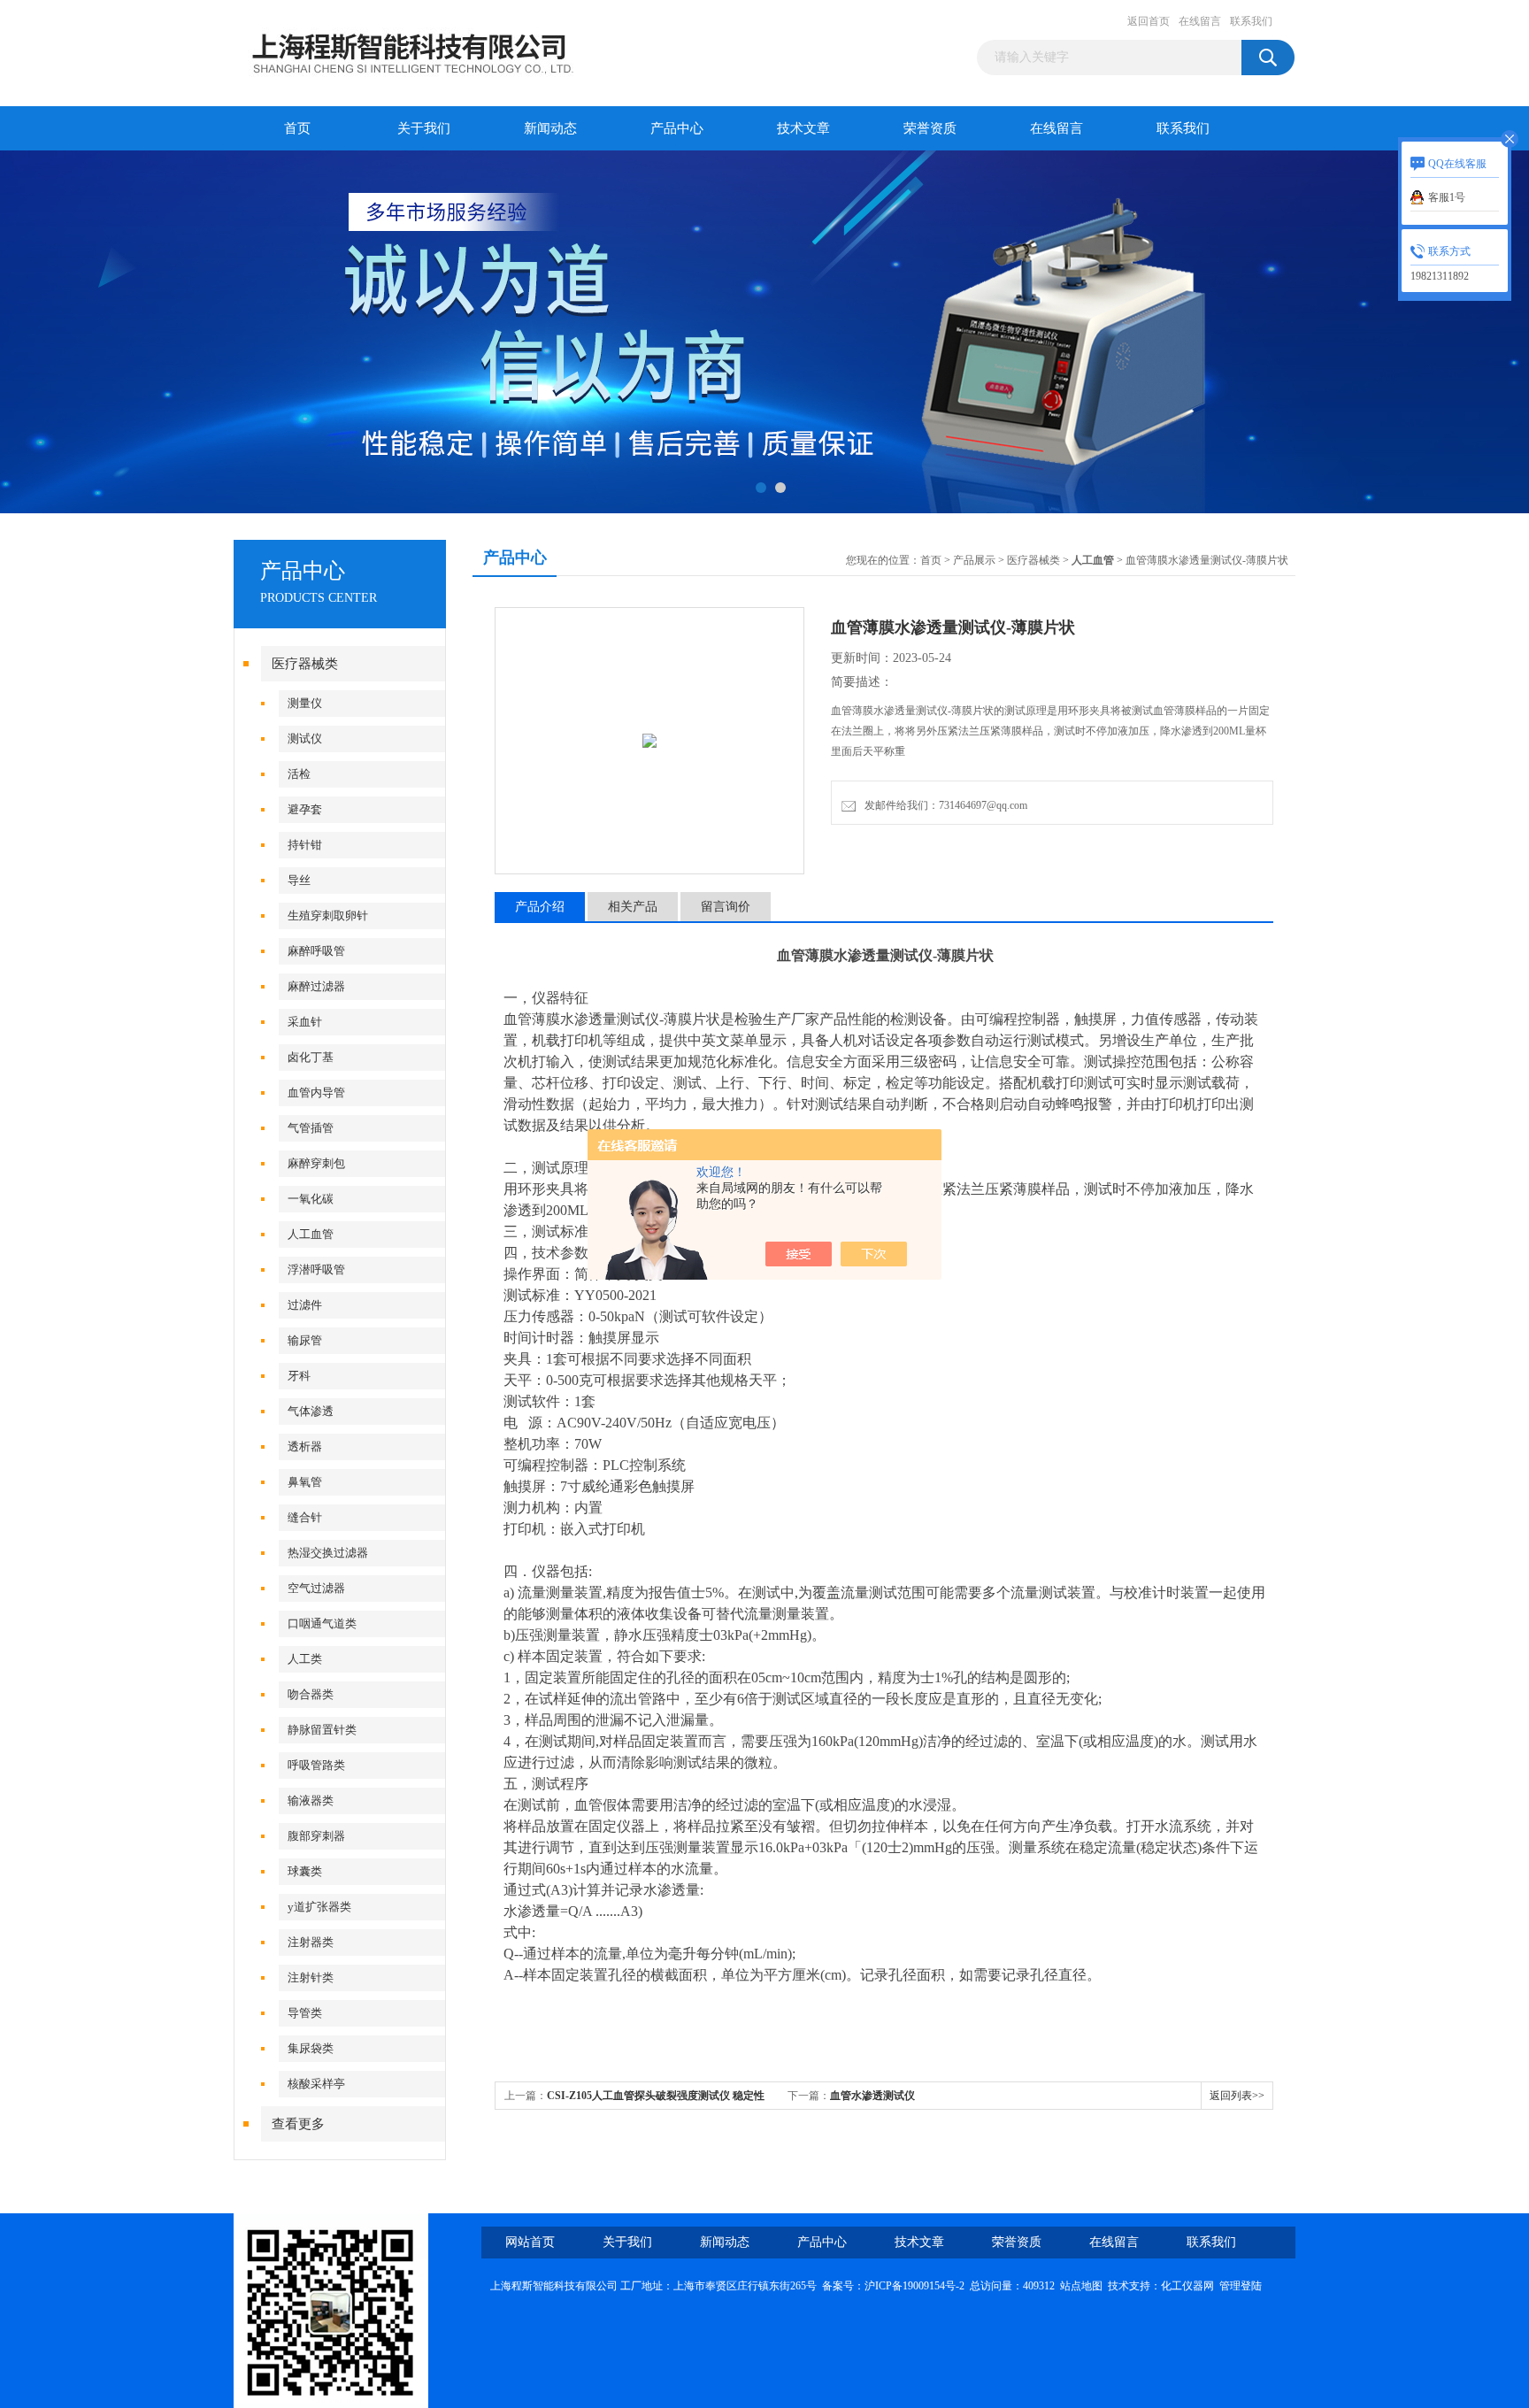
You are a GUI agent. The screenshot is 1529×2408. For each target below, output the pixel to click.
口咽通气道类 (322, 1623)
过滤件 (305, 1305)
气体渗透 (311, 1411)
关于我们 (424, 128)
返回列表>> (1237, 2096)
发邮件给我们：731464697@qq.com (943, 805)
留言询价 (726, 907)
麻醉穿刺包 (316, 1163)
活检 (299, 774)
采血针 (305, 1022)
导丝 (299, 880)
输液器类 (311, 1800)
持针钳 (305, 845)
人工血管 (311, 1234)
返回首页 (1149, 21)
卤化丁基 (311, 1057)
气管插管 (311, 1128)
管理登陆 (1241, 2286)
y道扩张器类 (319, 1907)
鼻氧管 (305, 1482)
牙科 (299, 1376)
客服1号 (1447, 197)
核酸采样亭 (316, 2084)
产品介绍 (540, 907)
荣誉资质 (930, 128)
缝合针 (305, 1517)
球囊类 (305, 1871)
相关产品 (633, 907)
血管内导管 (316, 1092)
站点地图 (1081, 2286)
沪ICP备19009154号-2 (914, 2286)
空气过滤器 (316, 1588)
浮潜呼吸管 (316, 1269)
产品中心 (677, 128)
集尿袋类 (311, 2048)
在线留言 (1200, 21)
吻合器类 (311, 1694)
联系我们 (1251, 21)
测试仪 (305, 739)
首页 (297, 128)
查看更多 (298, 2124)
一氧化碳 (311, 1199)
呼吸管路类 (316, 1765)
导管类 (305, 2013)
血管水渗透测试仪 (872, 2096)
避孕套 (305, 809)
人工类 (305, 1659)
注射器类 (311, 1942)
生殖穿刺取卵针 (328, 916)
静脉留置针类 (322, 1730)
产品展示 (974, 560)
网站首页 (530, 2242)
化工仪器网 (1187, 2286)
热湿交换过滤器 (328, 1553)
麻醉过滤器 (316, 986)
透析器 (305, 1446)
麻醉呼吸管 (316, 951)
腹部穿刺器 (316, 1836)
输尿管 (305, 1340)
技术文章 (803, 128)
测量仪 (305, 703)
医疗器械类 (305, 664)
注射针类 (311, 1977)
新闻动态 (550, 128)
